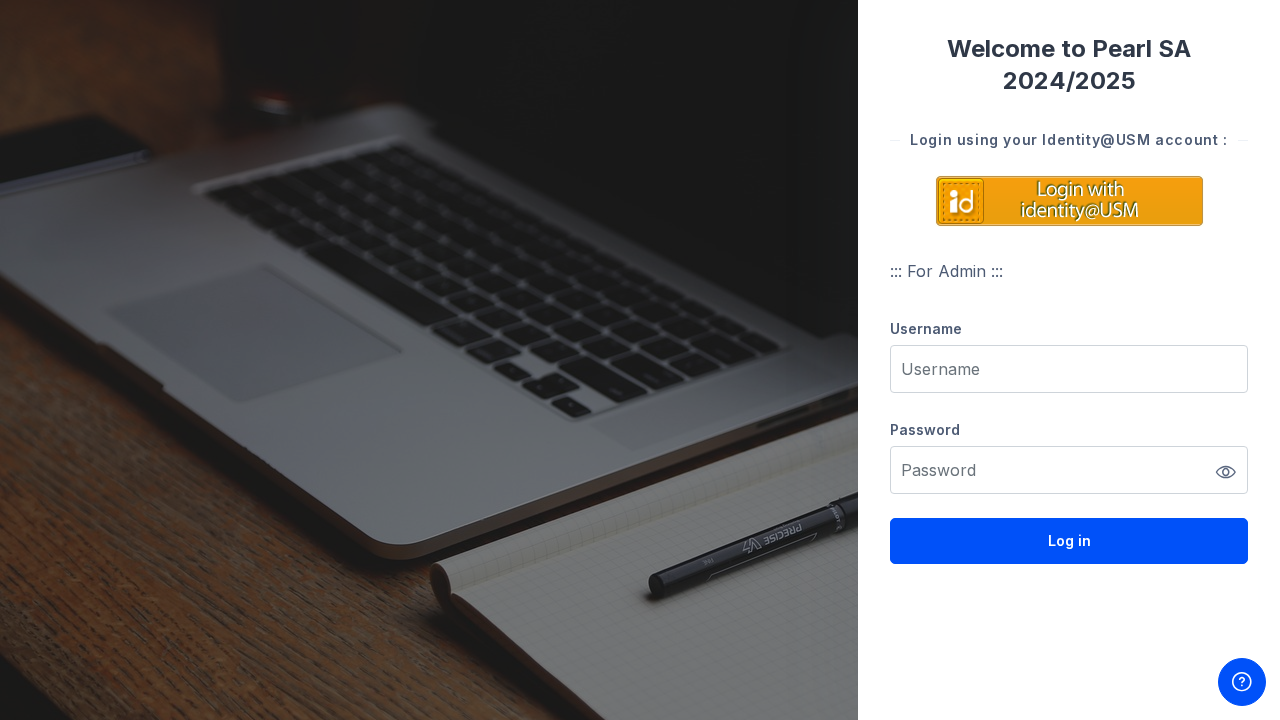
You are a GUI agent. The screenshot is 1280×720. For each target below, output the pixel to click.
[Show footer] (1242, 682)
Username (926, 328)
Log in (1069, 540)
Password (925, 429)
